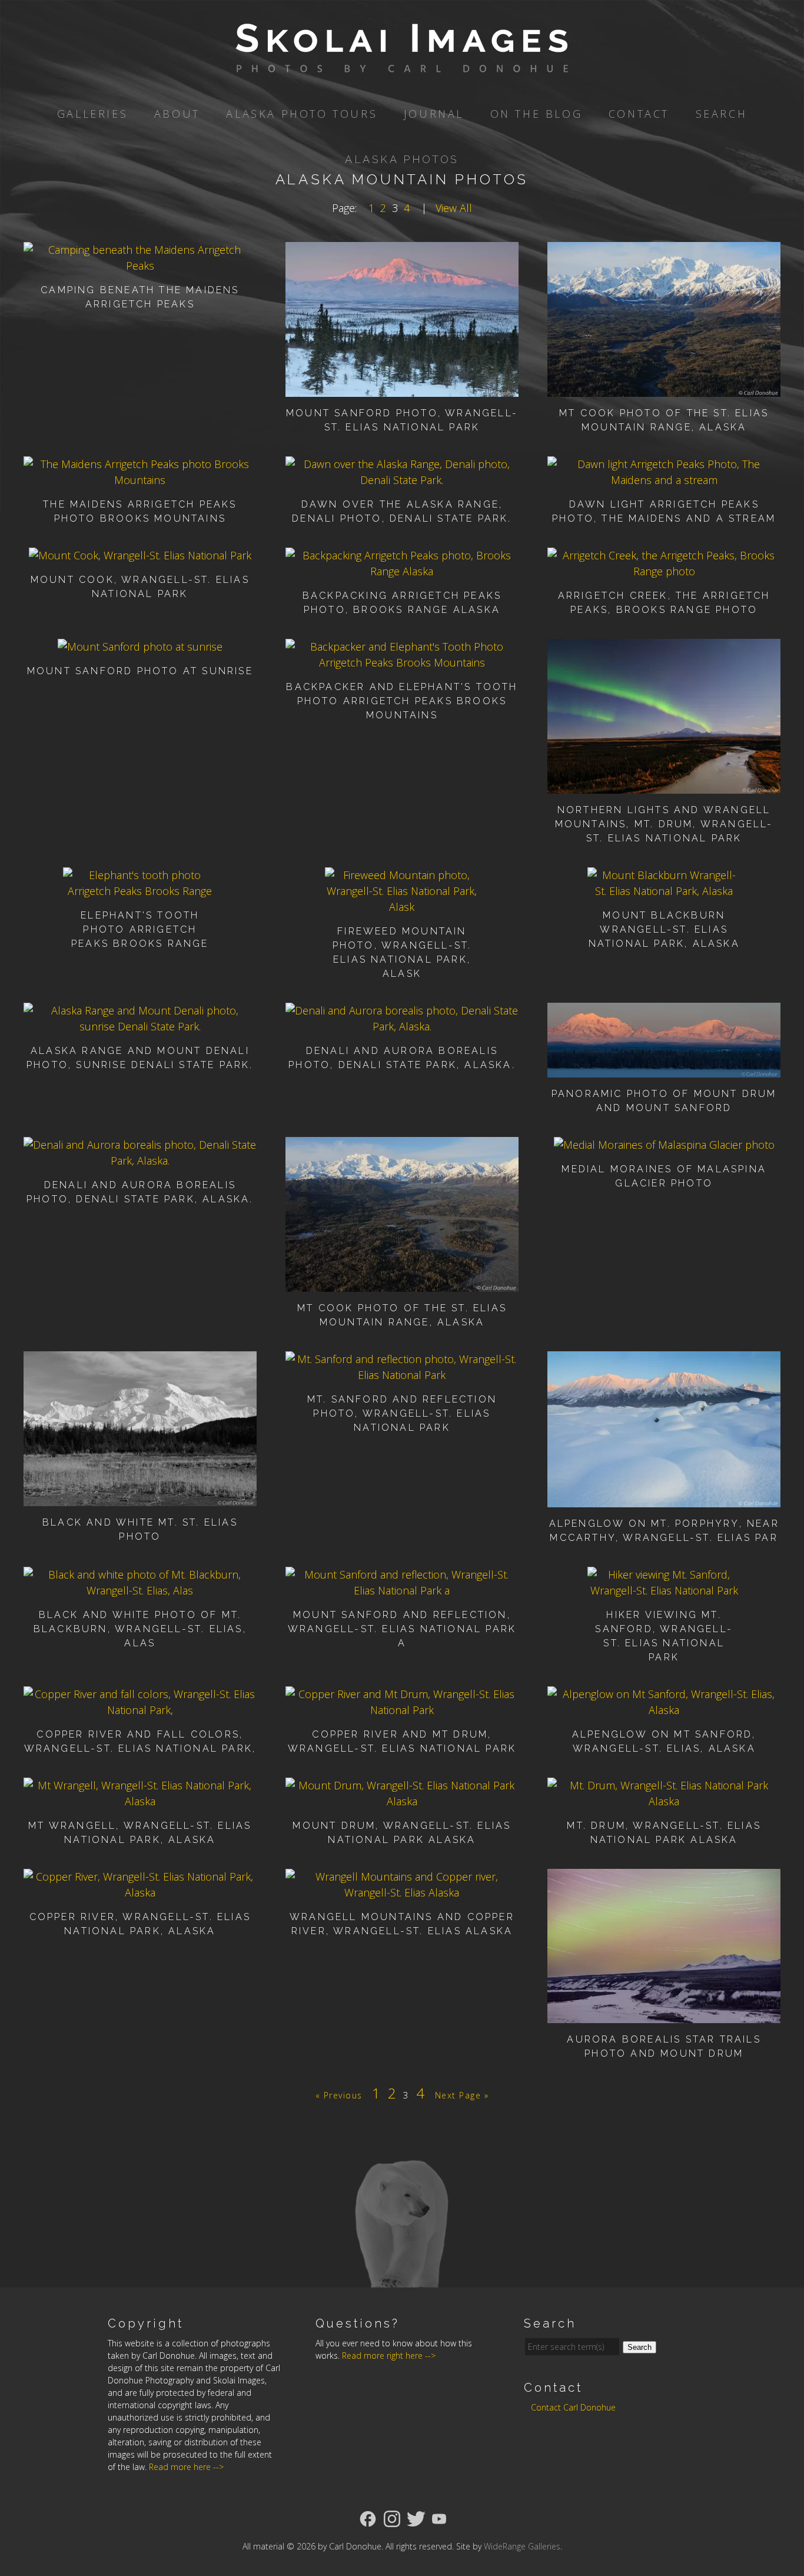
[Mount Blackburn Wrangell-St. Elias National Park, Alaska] (664, 891)
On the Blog (536, 114)
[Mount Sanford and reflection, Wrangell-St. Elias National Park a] (402, 1590)
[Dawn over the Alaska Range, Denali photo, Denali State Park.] (402, 480)
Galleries (92, 114)
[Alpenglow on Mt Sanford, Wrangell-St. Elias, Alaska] (664, 1710)
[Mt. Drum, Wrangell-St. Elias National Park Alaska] (664, 1801)
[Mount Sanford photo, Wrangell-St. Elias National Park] (402, 389)
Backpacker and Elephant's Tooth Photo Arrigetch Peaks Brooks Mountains (402, 701)
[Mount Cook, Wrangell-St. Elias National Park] (140, 555)
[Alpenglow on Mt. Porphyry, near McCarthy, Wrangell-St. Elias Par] (664, 1499)
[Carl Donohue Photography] (402, 64)
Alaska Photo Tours (302, 114)
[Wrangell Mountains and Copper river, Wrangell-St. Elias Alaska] (402, 1892)
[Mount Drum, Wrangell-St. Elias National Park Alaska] (402, 1801)
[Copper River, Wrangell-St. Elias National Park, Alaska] (140, 1892)
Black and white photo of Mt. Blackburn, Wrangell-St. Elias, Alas (140, 1629)
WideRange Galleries (522, 2546)
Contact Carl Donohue (573, 2407)
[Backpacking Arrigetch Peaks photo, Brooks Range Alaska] (402, 571)
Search (722, 114)
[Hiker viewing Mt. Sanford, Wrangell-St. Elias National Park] (664, 1590)
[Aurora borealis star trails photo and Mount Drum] (664, 2015)
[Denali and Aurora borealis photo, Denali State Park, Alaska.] (402, 1026)
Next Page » (462, 2095)
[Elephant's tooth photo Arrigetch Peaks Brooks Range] (140, 891)
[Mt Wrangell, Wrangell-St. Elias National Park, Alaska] (140, 1801)
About (177, 114)
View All (454, 208)
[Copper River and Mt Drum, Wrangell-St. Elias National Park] (402, 1710)
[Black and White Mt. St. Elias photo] (140, 1498)
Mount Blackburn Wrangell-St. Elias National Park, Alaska (664, 929)
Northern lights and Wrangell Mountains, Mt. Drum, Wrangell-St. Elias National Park (664, 824)
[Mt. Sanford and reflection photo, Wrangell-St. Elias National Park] (402, 1375)
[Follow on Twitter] (416, 2518)
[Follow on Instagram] (392, 2518)
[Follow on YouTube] (439, 2518)
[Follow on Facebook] (368, 2518)
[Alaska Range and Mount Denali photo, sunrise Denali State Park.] (140, 1026)
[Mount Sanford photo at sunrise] (140, 647)
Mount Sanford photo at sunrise (140, 671)
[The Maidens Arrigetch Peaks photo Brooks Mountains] (140, 480)
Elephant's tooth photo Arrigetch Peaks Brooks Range (140, 929)
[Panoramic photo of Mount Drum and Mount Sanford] (664, 1069)
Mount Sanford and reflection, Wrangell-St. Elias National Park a (402, 1629)
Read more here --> (186, 2467)
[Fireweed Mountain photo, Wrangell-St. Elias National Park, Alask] (402, 907)
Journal (434, 114)
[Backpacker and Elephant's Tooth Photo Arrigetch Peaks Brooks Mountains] (402, 662)
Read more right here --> (389, 2355)
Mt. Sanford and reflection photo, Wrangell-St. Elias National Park (402, 1413)
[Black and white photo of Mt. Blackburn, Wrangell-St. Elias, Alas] (140, 1590)
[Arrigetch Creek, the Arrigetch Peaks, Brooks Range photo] (664, 571)
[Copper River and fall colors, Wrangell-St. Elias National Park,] (140, 1710)
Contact (639, 114)
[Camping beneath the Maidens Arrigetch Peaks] (140, 266)
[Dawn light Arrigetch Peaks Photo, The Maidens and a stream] (664, 480)
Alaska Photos (402, 159)
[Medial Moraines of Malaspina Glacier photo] (664, 1145)
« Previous (339, 2095)
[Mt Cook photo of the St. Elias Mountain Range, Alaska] (664, 389)
